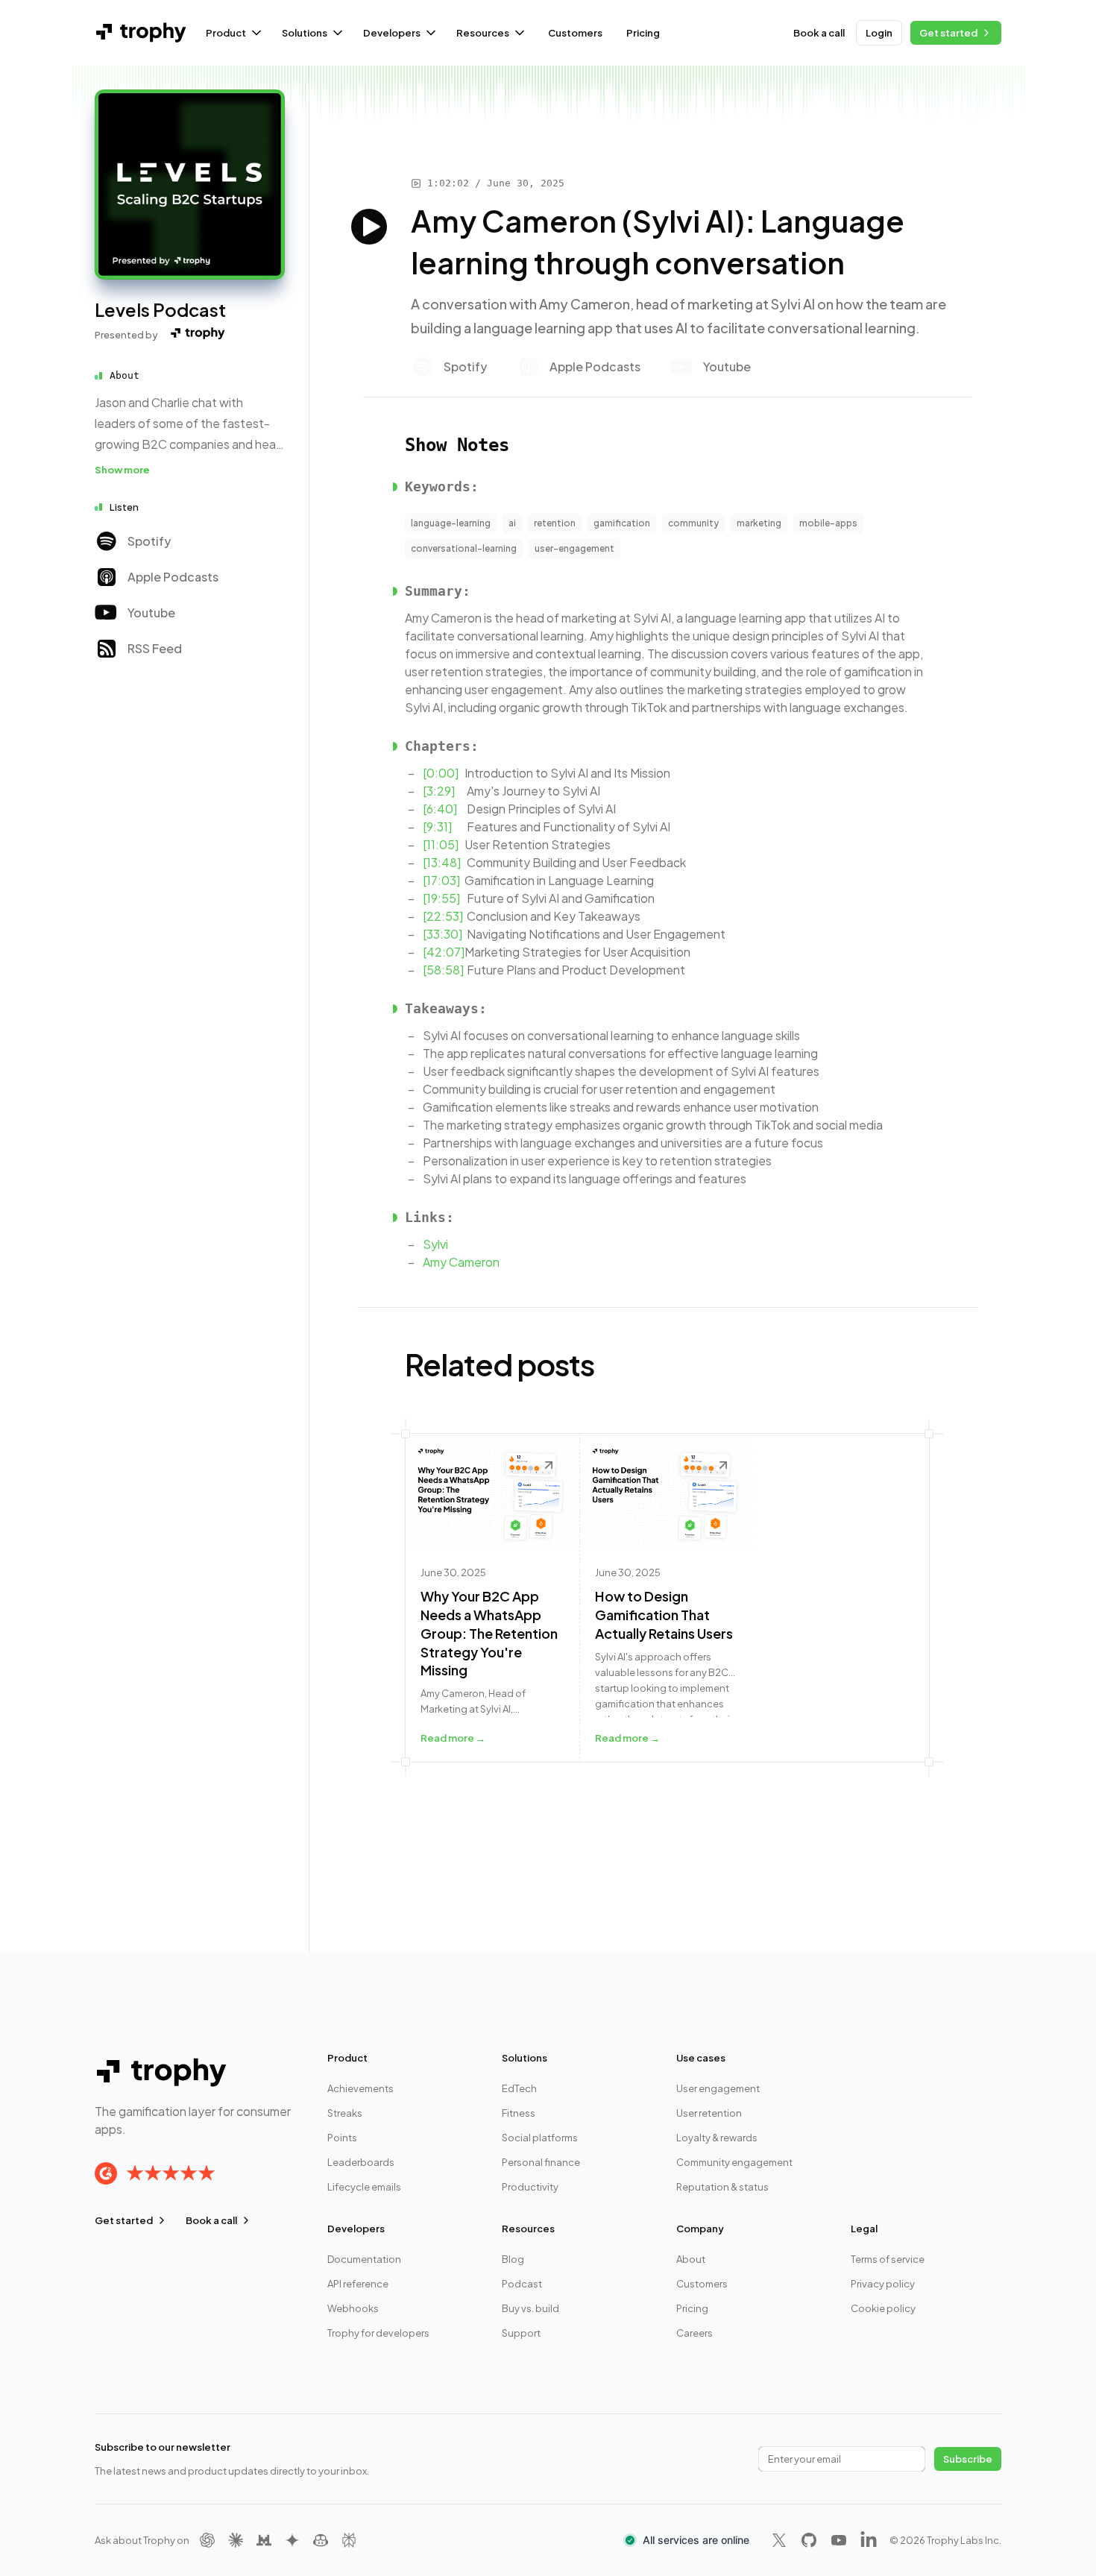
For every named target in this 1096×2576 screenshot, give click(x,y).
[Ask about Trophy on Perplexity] (349, 2540)
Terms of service (888, 2259)
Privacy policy (883, 2284)
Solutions (305, 33)
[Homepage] (190, 185)
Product (226, 33)
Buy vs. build (530, 2308)
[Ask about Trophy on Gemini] (292, 2540)
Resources (483, 33)
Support (521, 2333)
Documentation (364, 2259)
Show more (122, 470)
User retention (709, 2113)
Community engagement (734, 2162)
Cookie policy (883, 2308)
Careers (695, 2333)
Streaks (345, 2113)
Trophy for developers (378, 2333)
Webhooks (353, 2308)
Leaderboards (361, 2162)
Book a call (819, 33)
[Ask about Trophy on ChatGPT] (207, 2540)
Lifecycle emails (364, 2187)
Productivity (530, 2187)
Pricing (643, 33)
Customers (575, 33)
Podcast (522, 2284)
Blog (513, 2259)
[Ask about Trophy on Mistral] (264, 2540)
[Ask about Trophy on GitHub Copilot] (321, 2540)
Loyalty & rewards (717, 2138)
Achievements (360, 2088)
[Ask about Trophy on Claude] (236, 2540)
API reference (358, 2284)
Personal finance (541, 2162)
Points (342, 2138)
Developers (392, 33)
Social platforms (540, 2138)
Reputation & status (722, 2187)
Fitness (519, 2113)
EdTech (519, 2088)
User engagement (718, 2088)
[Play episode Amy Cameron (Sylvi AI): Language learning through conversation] (369, 227)
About (691, 2259)
